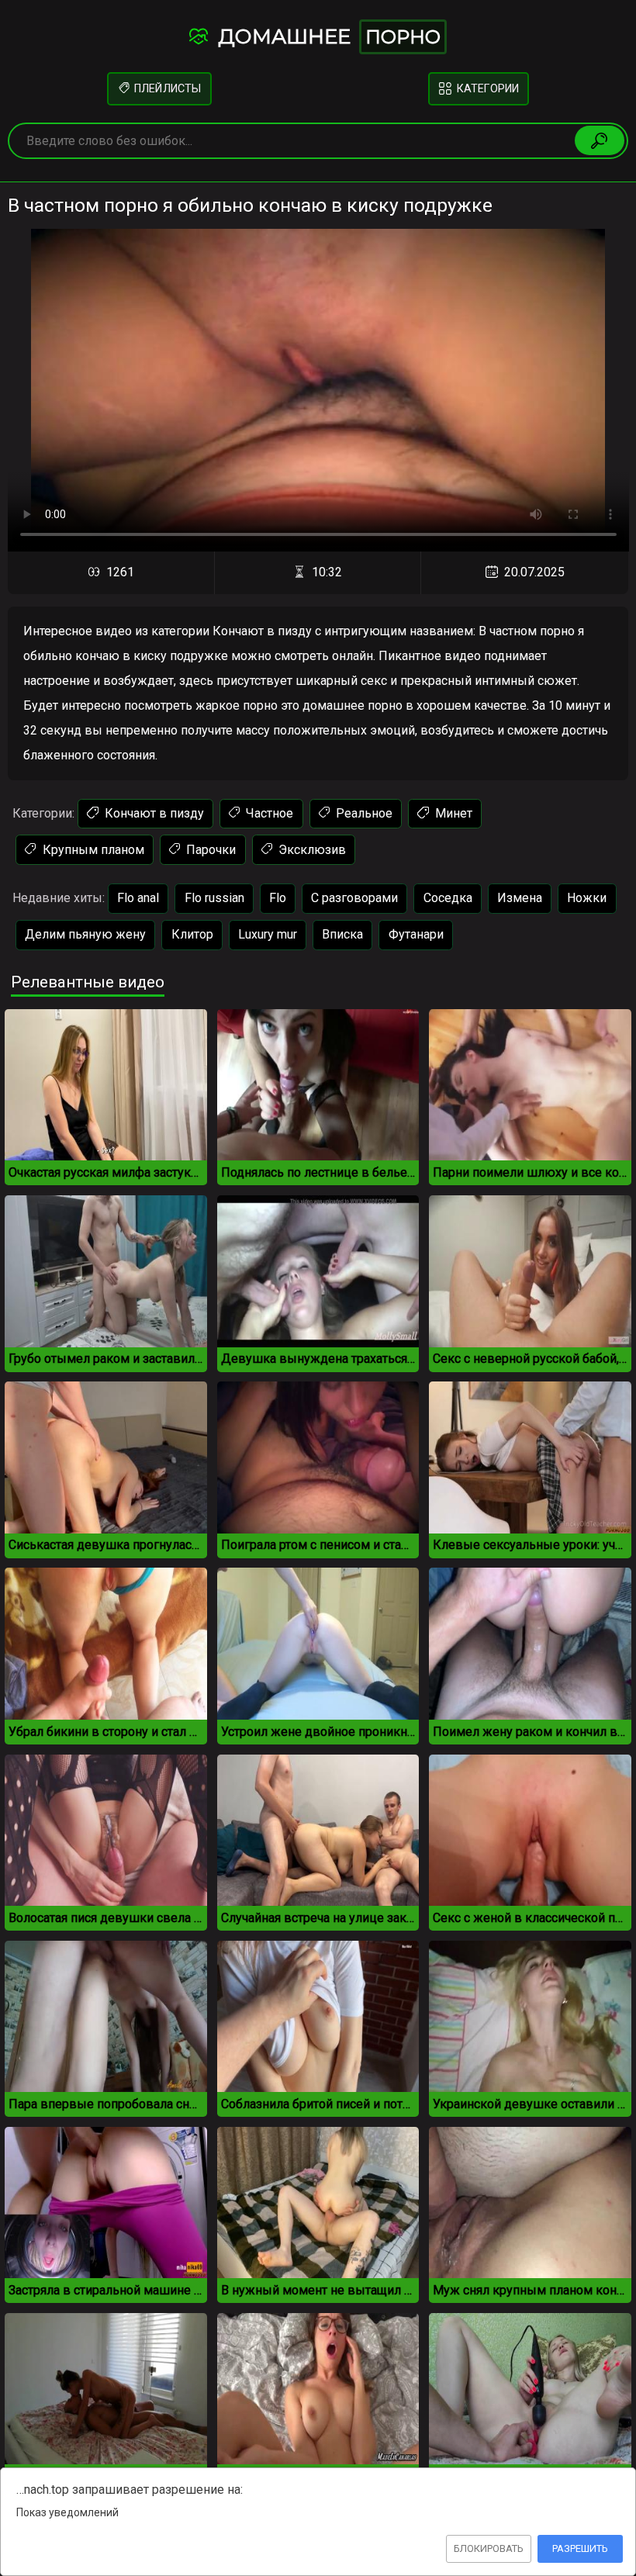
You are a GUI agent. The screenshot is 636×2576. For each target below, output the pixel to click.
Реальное (363, 813)
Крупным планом (92, 850)
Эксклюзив (311, 850)
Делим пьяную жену (85, 934)
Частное (268, 813)
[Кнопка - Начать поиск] (600, 140)
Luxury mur (268, 934)
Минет (452, 813)
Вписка (342, 934)
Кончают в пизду (153, 813)
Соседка (448, 898)
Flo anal (138, 898)
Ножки (587, 898)
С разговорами (354, 898)
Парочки (209, 850)
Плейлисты (166, 89)
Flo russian (214, 898)
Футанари (416, 934)
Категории (487, 89)
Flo (278, 898)
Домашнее (327, 36)
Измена (520, 898)
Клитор (192, 934)
